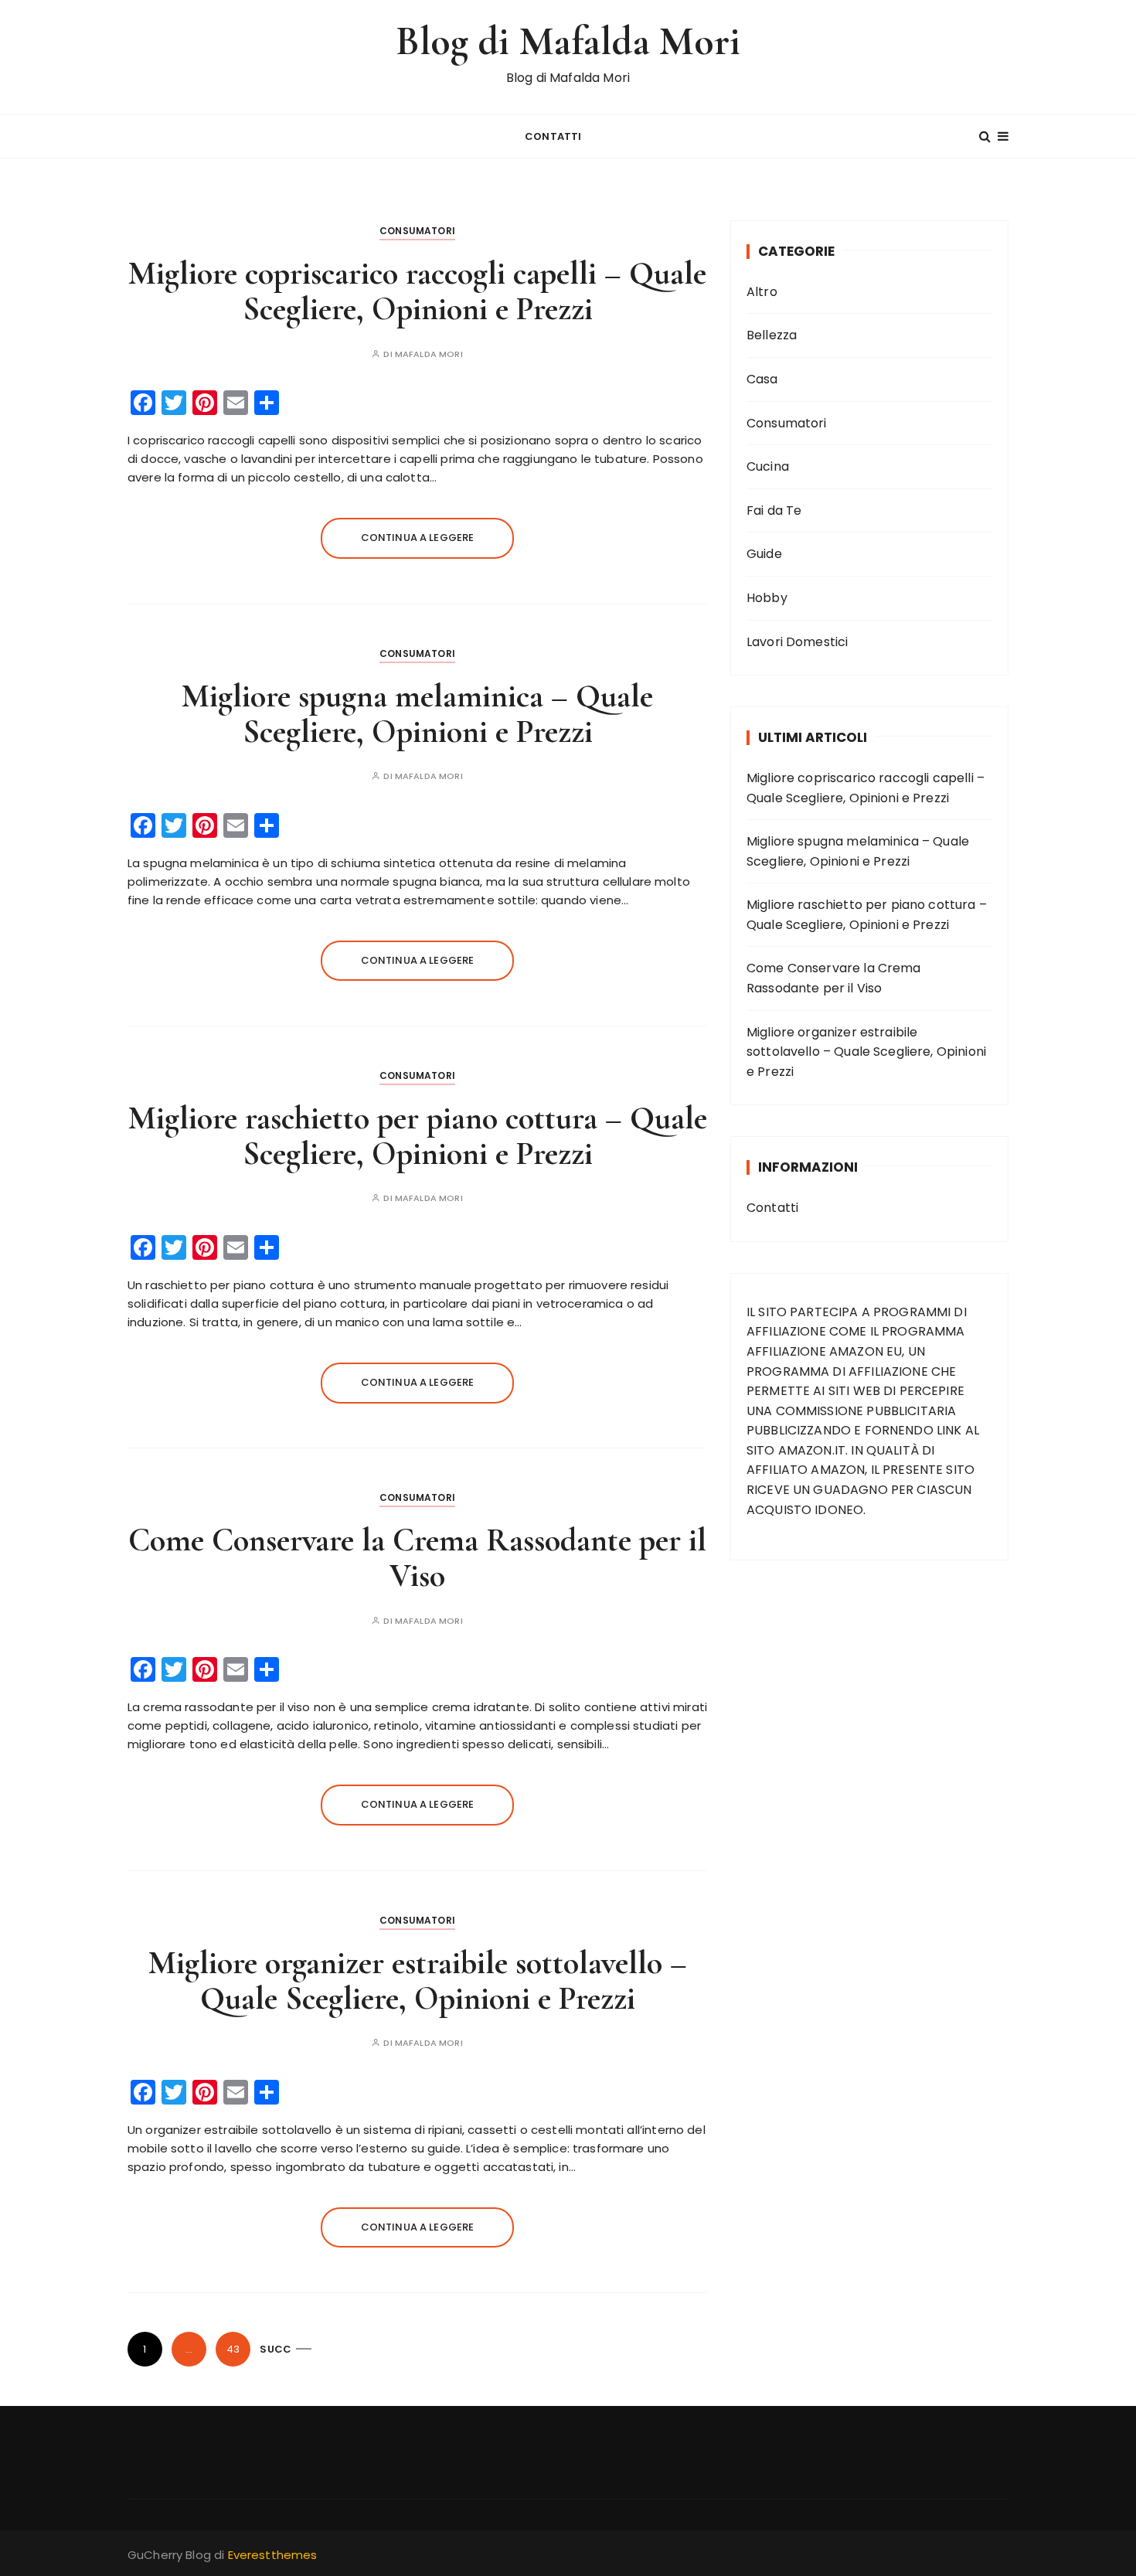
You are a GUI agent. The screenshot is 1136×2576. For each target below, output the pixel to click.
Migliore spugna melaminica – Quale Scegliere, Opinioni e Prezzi (417, 714)
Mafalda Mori (429, 354)
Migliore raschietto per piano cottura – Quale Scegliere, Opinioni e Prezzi (418, 1136)
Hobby (767, 598)
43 (233, 2349)
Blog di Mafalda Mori (568, 41)
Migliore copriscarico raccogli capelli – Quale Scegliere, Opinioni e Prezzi (417, 291)
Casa (762, 379)
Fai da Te (774, 510)
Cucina (768, 466)
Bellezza (772, 335)
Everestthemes (273, 2555)
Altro (762, 292)
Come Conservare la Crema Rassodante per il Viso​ (417, 1558)
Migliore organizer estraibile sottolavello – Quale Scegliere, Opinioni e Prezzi (418, 1980)
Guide (764, 554)
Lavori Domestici (797, 642)
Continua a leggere (418, 538)
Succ (275, 2349)
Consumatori (417, 231)
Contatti (553, 136)
